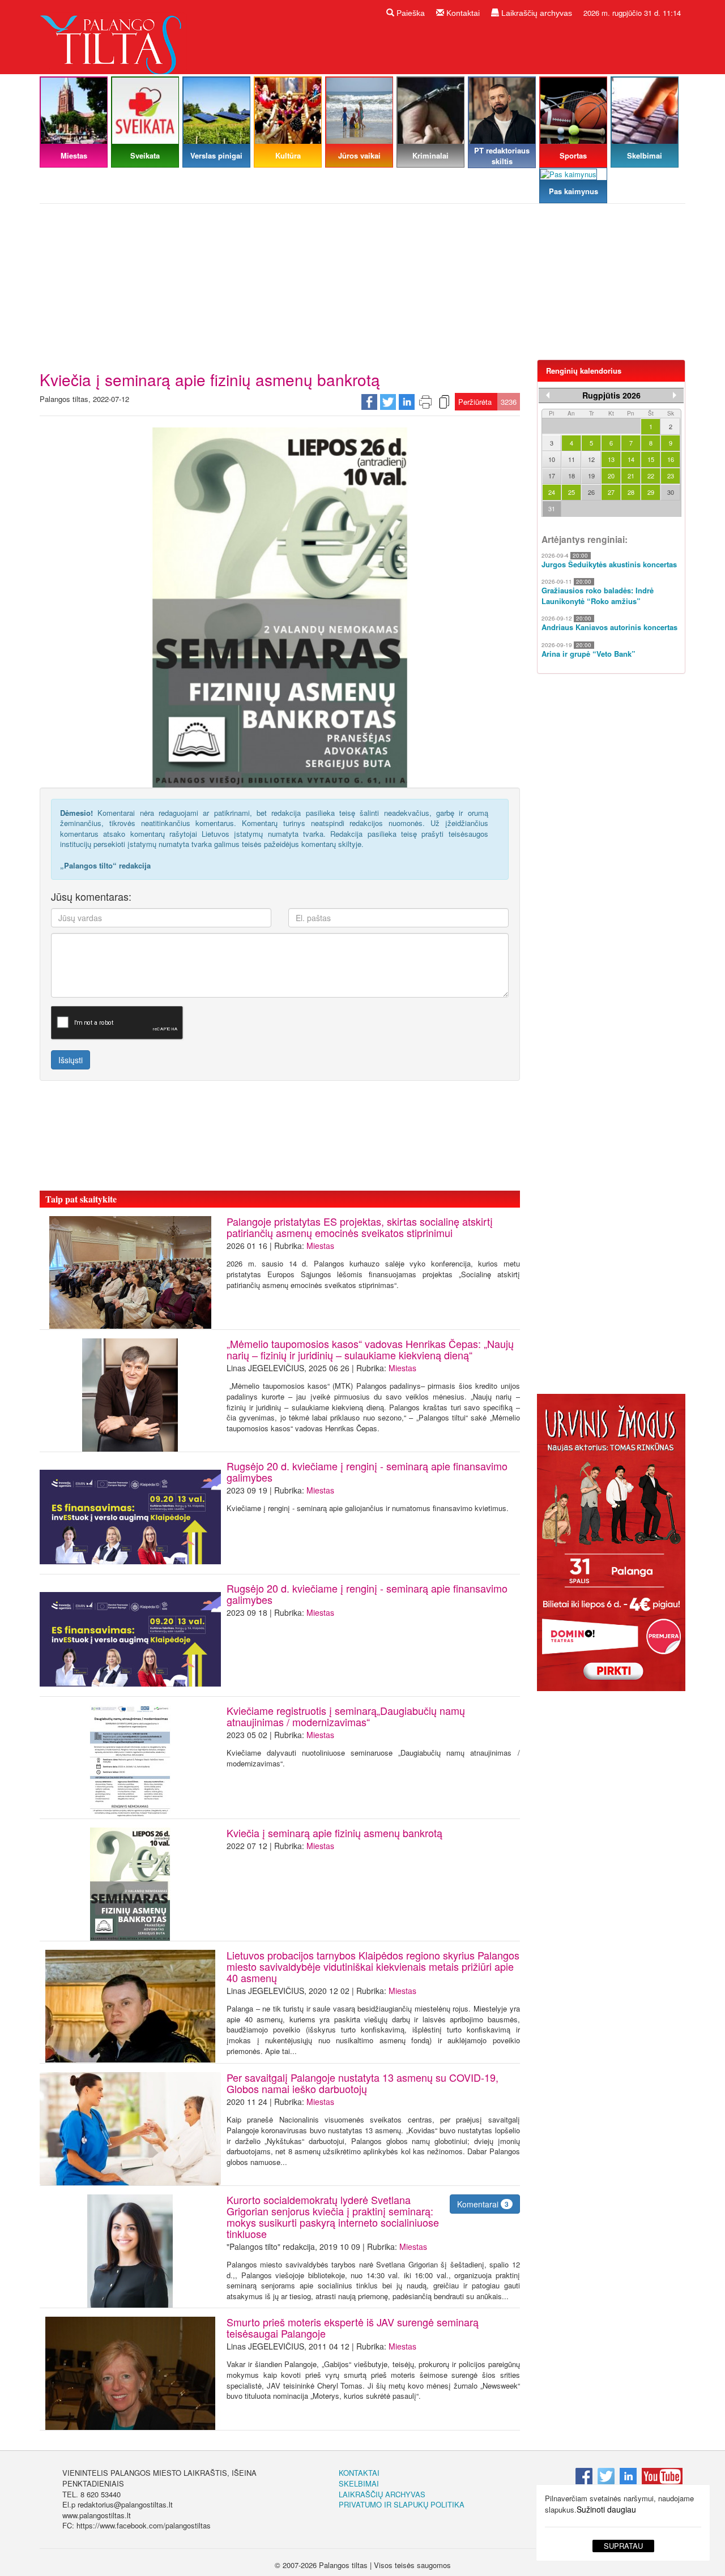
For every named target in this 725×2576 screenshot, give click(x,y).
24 (552, 492)
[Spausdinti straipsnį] (425, 401)
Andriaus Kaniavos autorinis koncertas (609, 627)
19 (591, 476)
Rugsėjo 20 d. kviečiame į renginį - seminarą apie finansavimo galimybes (367, 1471)
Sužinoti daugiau (606, 2509)
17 (552, 476)
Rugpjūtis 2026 (611, 395)
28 (631, 492)
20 (611, 476)
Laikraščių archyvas (536, 13)
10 (552, 459)
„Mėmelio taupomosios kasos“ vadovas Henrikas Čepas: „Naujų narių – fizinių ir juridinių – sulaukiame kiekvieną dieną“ (370, 1349)
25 (572, 492)
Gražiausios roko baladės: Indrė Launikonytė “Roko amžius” (598, 596)
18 (572, 476)
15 (651, 459)
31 (552, 508)
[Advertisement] (362, 286)
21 (631, 476)
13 (611, 459)
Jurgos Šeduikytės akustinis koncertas (609, 564)
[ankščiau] (548, 395)
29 (651, 492)
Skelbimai (359, 2483)
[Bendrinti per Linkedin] (407, 401)
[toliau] (675, 395)
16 (671, 459)
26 (591, 492)
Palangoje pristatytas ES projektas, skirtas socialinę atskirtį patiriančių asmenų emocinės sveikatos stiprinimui (360, 1227)
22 (651, 476)
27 (611, 492)
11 (572, 459)
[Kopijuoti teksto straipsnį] (444, 401)
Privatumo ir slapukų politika (402, 2504)
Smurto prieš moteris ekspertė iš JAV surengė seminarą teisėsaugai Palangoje (353, 2327)
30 (671, 492)
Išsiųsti (71, 1060)
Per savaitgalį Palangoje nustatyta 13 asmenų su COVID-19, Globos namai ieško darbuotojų (362, 2083)
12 (591, 459)
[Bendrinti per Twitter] (388, 401)
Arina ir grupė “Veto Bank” (588, 654)
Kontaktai (462, 13)
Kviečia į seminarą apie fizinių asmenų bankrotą (334, 1833)
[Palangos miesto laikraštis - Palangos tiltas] (113, 36)
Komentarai (483, 2204)
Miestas (320, 1246)
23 (671, 476)
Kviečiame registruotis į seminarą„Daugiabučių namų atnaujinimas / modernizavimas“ (346, 1716)
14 (631, 459)
